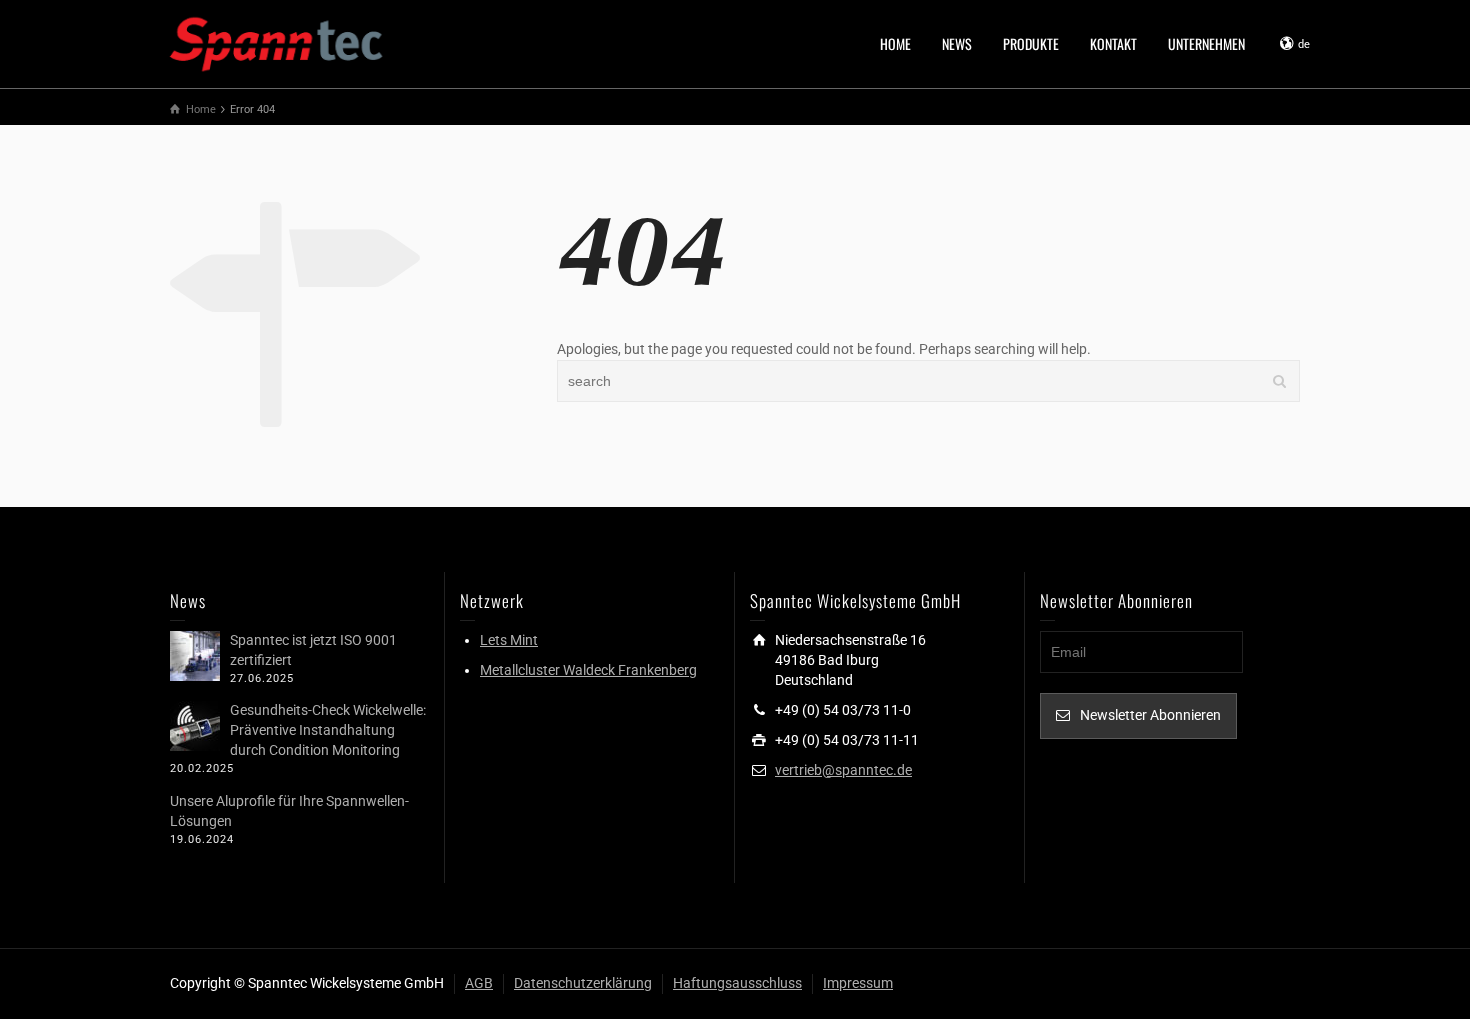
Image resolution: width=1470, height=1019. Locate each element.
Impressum (858, 983)
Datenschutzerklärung (583, 983)
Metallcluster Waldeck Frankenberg (588, 670)
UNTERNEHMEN (1206, 43)
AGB (479, 983)
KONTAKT (1113, 43)
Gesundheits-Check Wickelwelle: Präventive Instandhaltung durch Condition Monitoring (328, 730)
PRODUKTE (1031, 43)
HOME (895, 43)
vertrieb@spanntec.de (843, 770)
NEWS (957, 43)
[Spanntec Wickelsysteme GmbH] (277, 42)
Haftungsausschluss (737, 983)
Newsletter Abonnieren (1150, 715)
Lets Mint (509, 640)
